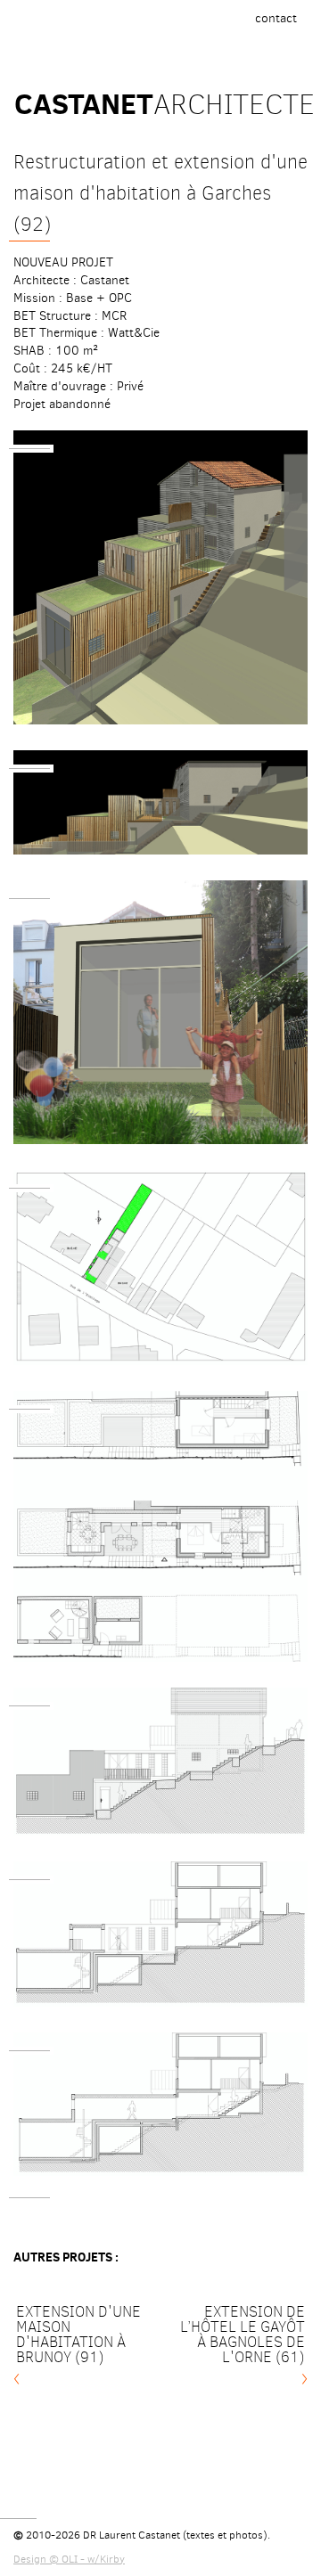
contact (280, 23)
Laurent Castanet (140, 2535)
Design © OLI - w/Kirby (69, 2559)
